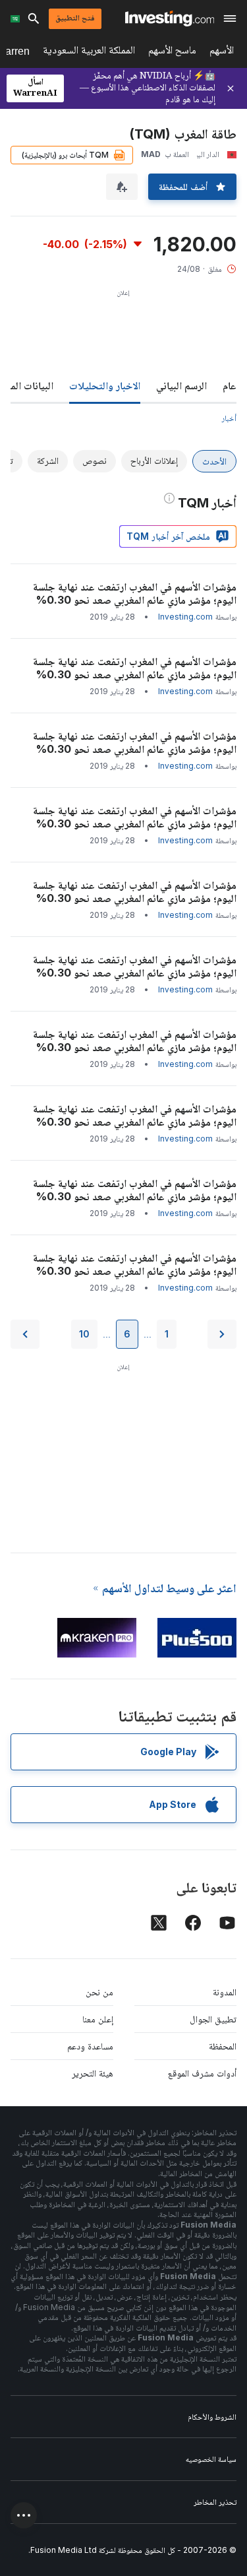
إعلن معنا (98, 2019)
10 (84, 1334)
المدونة (225, 1992)
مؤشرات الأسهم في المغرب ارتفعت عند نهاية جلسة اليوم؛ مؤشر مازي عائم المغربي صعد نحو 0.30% (135, 593)
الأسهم (222, 52)
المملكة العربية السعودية (89, 52)
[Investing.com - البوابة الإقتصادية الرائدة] (170, 18)
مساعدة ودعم (90, 2046)
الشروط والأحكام (212, 2417)
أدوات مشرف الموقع (202, 2073)
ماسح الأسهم (172, 52)
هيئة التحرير (93, 2073)
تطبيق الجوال (213, 2019)
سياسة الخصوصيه (211, 2459)
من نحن (99, 1992)
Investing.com (185, 617)
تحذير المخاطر (215, 2502)
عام (230, 385)
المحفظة (223, 2046)
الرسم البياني (181, 385)
